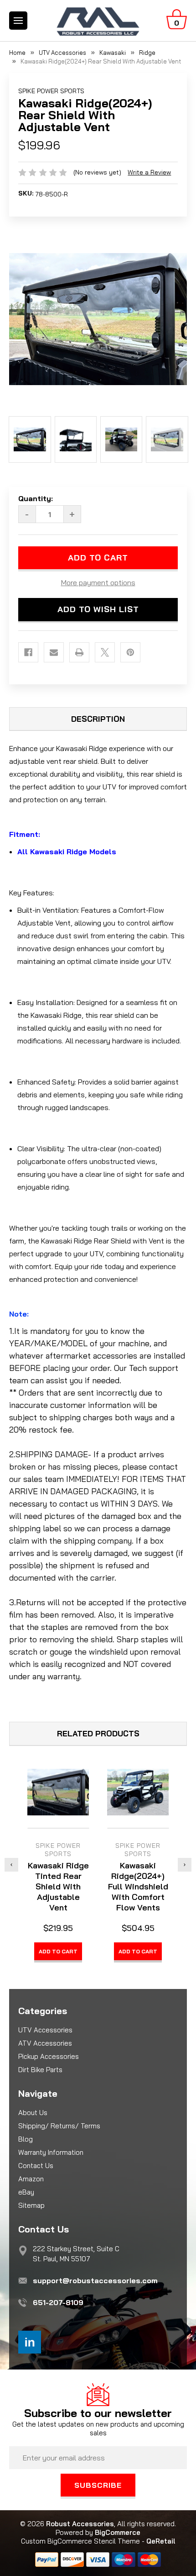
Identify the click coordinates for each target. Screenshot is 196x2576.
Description (98, 719)
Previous (11, 1865)
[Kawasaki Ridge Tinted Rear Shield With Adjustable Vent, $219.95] (58, 1792)
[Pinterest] (130, 652)
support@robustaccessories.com (95, 2280)
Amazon (31, 2179)
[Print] (79, 652)
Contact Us (36, 2166)
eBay (26, 2192)
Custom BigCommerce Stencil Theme (80, 2541)
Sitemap (31, 2205)
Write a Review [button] (149, 172)
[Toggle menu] (18, 21)
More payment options (98, 582)
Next (185, 1865)
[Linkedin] (30, 2342)
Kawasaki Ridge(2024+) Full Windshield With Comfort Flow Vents (138, 1886)
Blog (26, 2139)
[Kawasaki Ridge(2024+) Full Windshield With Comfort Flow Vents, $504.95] (138, 1792)
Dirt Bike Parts (40, 2070)
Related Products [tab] (98, 1733)
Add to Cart (58, 1951)
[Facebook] (28, 652)
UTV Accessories (45, 2030)
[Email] (54, 652)
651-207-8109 (58, 2302)
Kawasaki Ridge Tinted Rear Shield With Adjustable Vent (58, 1886)
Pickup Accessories (49, 2056)
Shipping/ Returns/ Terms (59, 2126)
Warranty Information (51, 2152)
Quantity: (36, 498)
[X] (105, 652)
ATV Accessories (45, 2043)
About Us (33, 2113)
